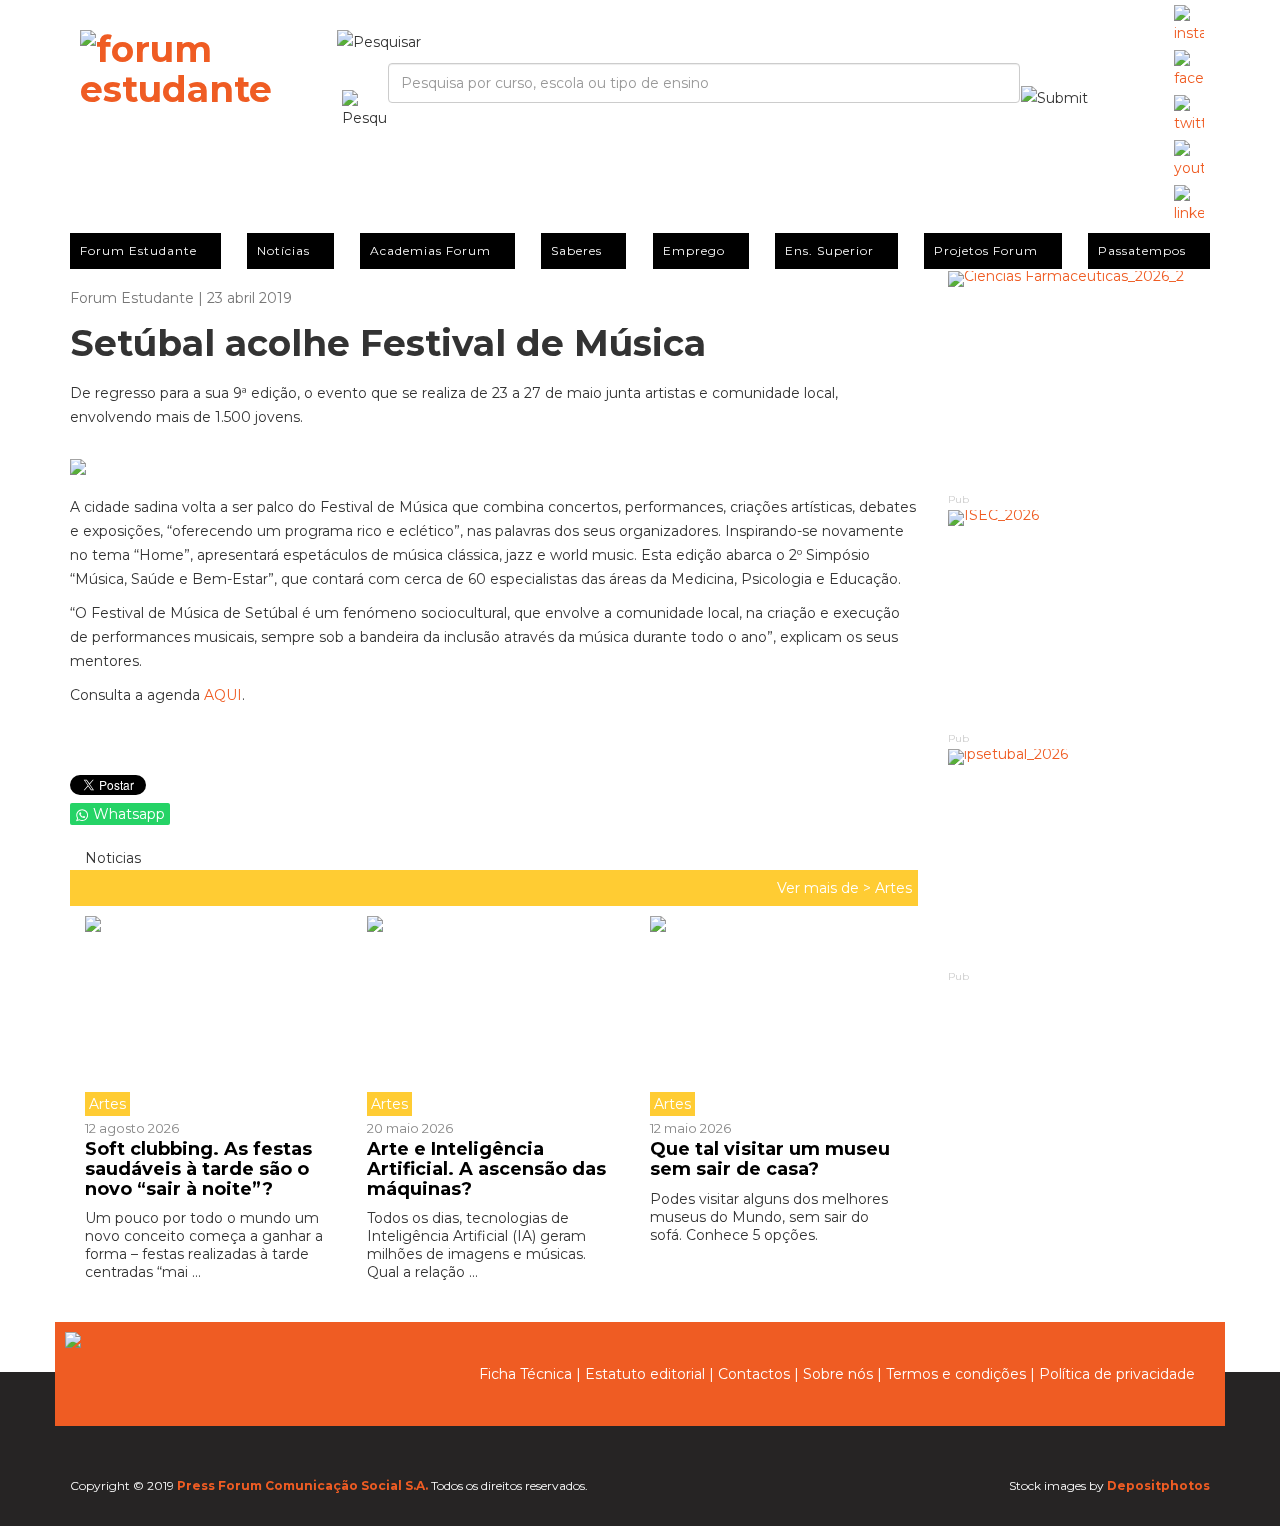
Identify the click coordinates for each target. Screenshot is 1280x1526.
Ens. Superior (829, 250)
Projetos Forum (986, 250)
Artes (893, 888)
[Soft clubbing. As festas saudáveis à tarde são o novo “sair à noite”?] (218, 1016)
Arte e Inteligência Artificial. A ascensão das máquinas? (486, 1169)
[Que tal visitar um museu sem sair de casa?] (776, 1016)
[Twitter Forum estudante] (1189, 115)
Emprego (694, 250)
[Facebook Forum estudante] (1189, 70)
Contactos (754, 1374)
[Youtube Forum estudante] (1189, 160)
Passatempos (1142, 250)
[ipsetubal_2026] (1079, 858)
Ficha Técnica (525, 1374)
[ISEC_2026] (1079, 619)
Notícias (283, 250)
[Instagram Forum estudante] (1189, 25)
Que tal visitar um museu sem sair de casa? (770, 1159)
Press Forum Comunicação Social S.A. (302, 1485)
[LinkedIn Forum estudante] (1189, 205)
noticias (111, 858)
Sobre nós (838, 1374)
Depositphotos (1158, 1485)
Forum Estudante (138, 250)
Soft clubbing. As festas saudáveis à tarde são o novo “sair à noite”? (198, 1169)
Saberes (576, 250)
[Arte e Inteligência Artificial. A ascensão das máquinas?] (493, 1016)
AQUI (223, 695)
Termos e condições (956, 1374)
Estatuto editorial (645, 1374)
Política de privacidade (1117, 1374)
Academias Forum (430, 250)
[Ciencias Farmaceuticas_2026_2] (1079, 380)
